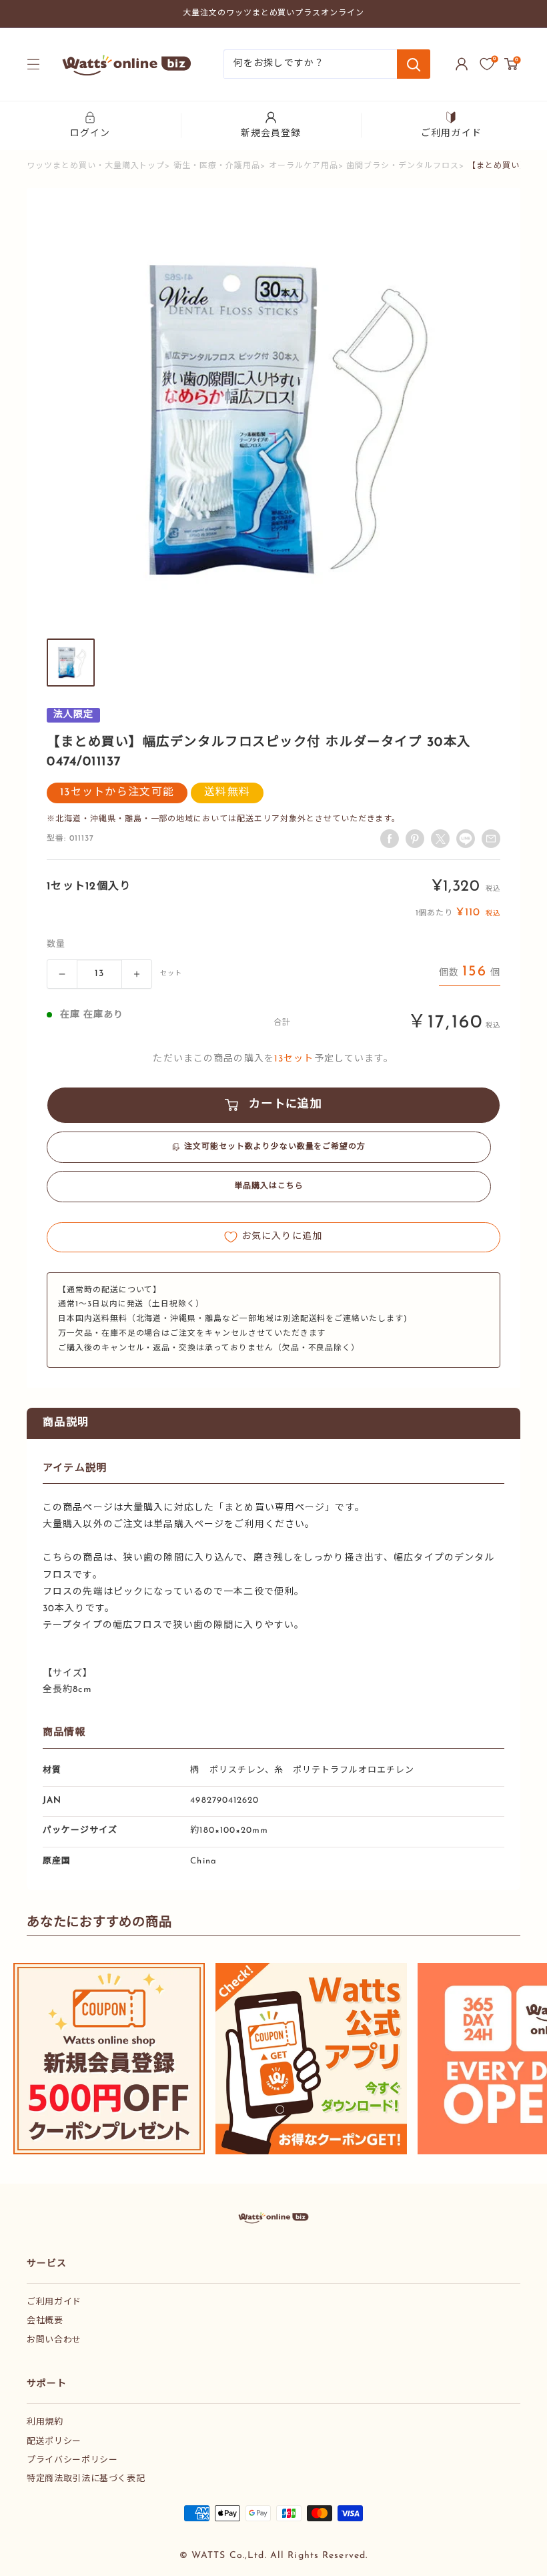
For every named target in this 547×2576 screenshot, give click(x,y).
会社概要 (45, 2321)
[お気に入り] (487, 64)
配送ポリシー (54, 2442)
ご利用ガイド (451, 134)
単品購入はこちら (269, 1186)
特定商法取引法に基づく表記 (86, 2479)
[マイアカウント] (462, 64)
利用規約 (45, 2422)
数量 (56, 944)
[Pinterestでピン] (415, 839)
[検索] (414, 64)
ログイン (90, 134)
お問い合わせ (54, 2340)
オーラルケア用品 (304, 166)
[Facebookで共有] (390, 839)
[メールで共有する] (466, 839)
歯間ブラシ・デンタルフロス (402, 166)
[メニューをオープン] (33, 64)
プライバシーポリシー (72, 2460)
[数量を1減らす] (62, 974)
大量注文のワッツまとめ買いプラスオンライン (273, 13)
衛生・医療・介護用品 (217, 166)
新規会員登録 (271, 134)
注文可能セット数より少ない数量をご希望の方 (275, 1147)
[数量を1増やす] (137, 974)
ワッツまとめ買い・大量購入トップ (96, 166)
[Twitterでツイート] (440, 839)
